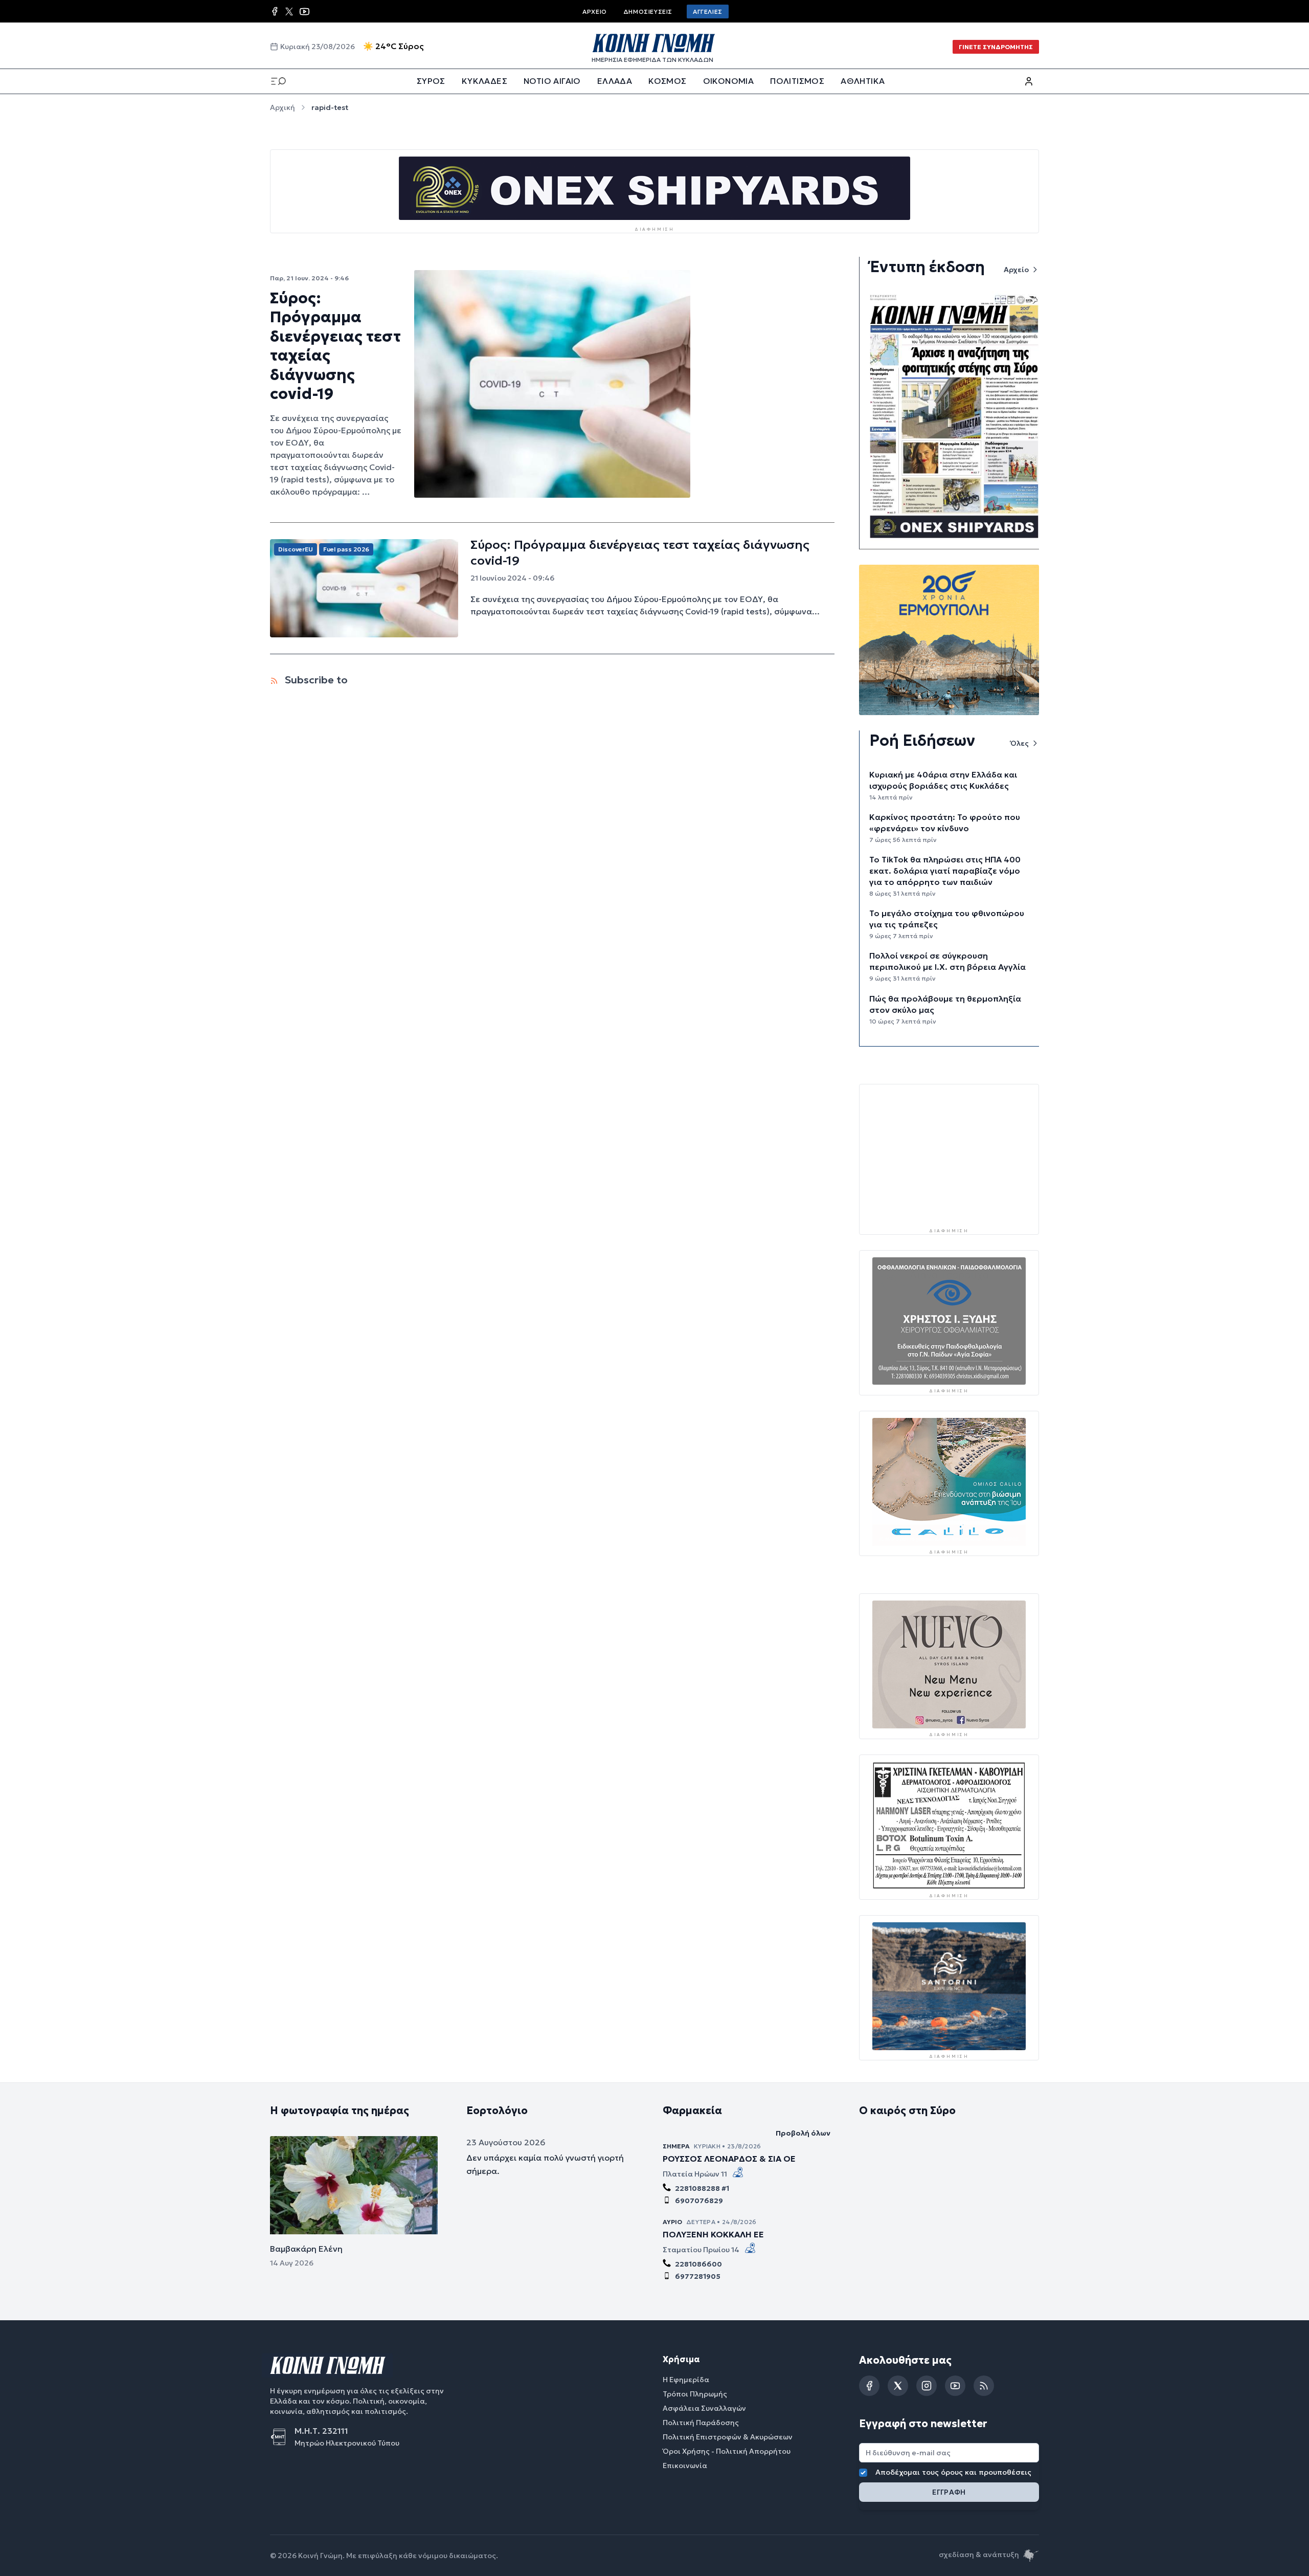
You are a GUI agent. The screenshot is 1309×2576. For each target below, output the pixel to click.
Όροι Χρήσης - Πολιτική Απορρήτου (727, 2451)
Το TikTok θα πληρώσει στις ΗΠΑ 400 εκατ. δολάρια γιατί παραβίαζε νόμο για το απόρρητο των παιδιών (945, 871)
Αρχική (283, 107)
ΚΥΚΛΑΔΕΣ (484, 81)
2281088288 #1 (702, 2188)
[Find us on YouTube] (304, 12)
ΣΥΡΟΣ (431, 81)
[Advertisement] (949, 1155)
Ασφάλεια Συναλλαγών (704, 2408)
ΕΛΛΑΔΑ (615, 81)
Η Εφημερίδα (686, 2379)
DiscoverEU (296, 549)
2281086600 (698, 2263)
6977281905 (698, 2276)
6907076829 (699, 2200)
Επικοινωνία (685, 2465)
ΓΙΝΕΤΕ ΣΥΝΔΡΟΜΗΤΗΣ (996, 47)
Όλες (1020, 743)
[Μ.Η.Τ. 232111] (282, 2436)
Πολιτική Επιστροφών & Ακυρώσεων (728, 2436)
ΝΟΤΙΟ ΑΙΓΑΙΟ (552, 81)
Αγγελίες (708, 12)
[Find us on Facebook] (275, 11)
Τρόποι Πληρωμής (695, 2393)
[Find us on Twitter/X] (289, 12)
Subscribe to (315, 680)
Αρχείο (595, 12)
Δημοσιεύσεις (648, 12)
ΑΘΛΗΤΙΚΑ (863, 81)
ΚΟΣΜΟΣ (667, 81)
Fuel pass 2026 (346, 549)
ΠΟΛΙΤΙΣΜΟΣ (797, 81)
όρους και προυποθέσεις (986, 2472)
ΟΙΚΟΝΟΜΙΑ (729, 81)
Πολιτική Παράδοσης (701, 2422)
